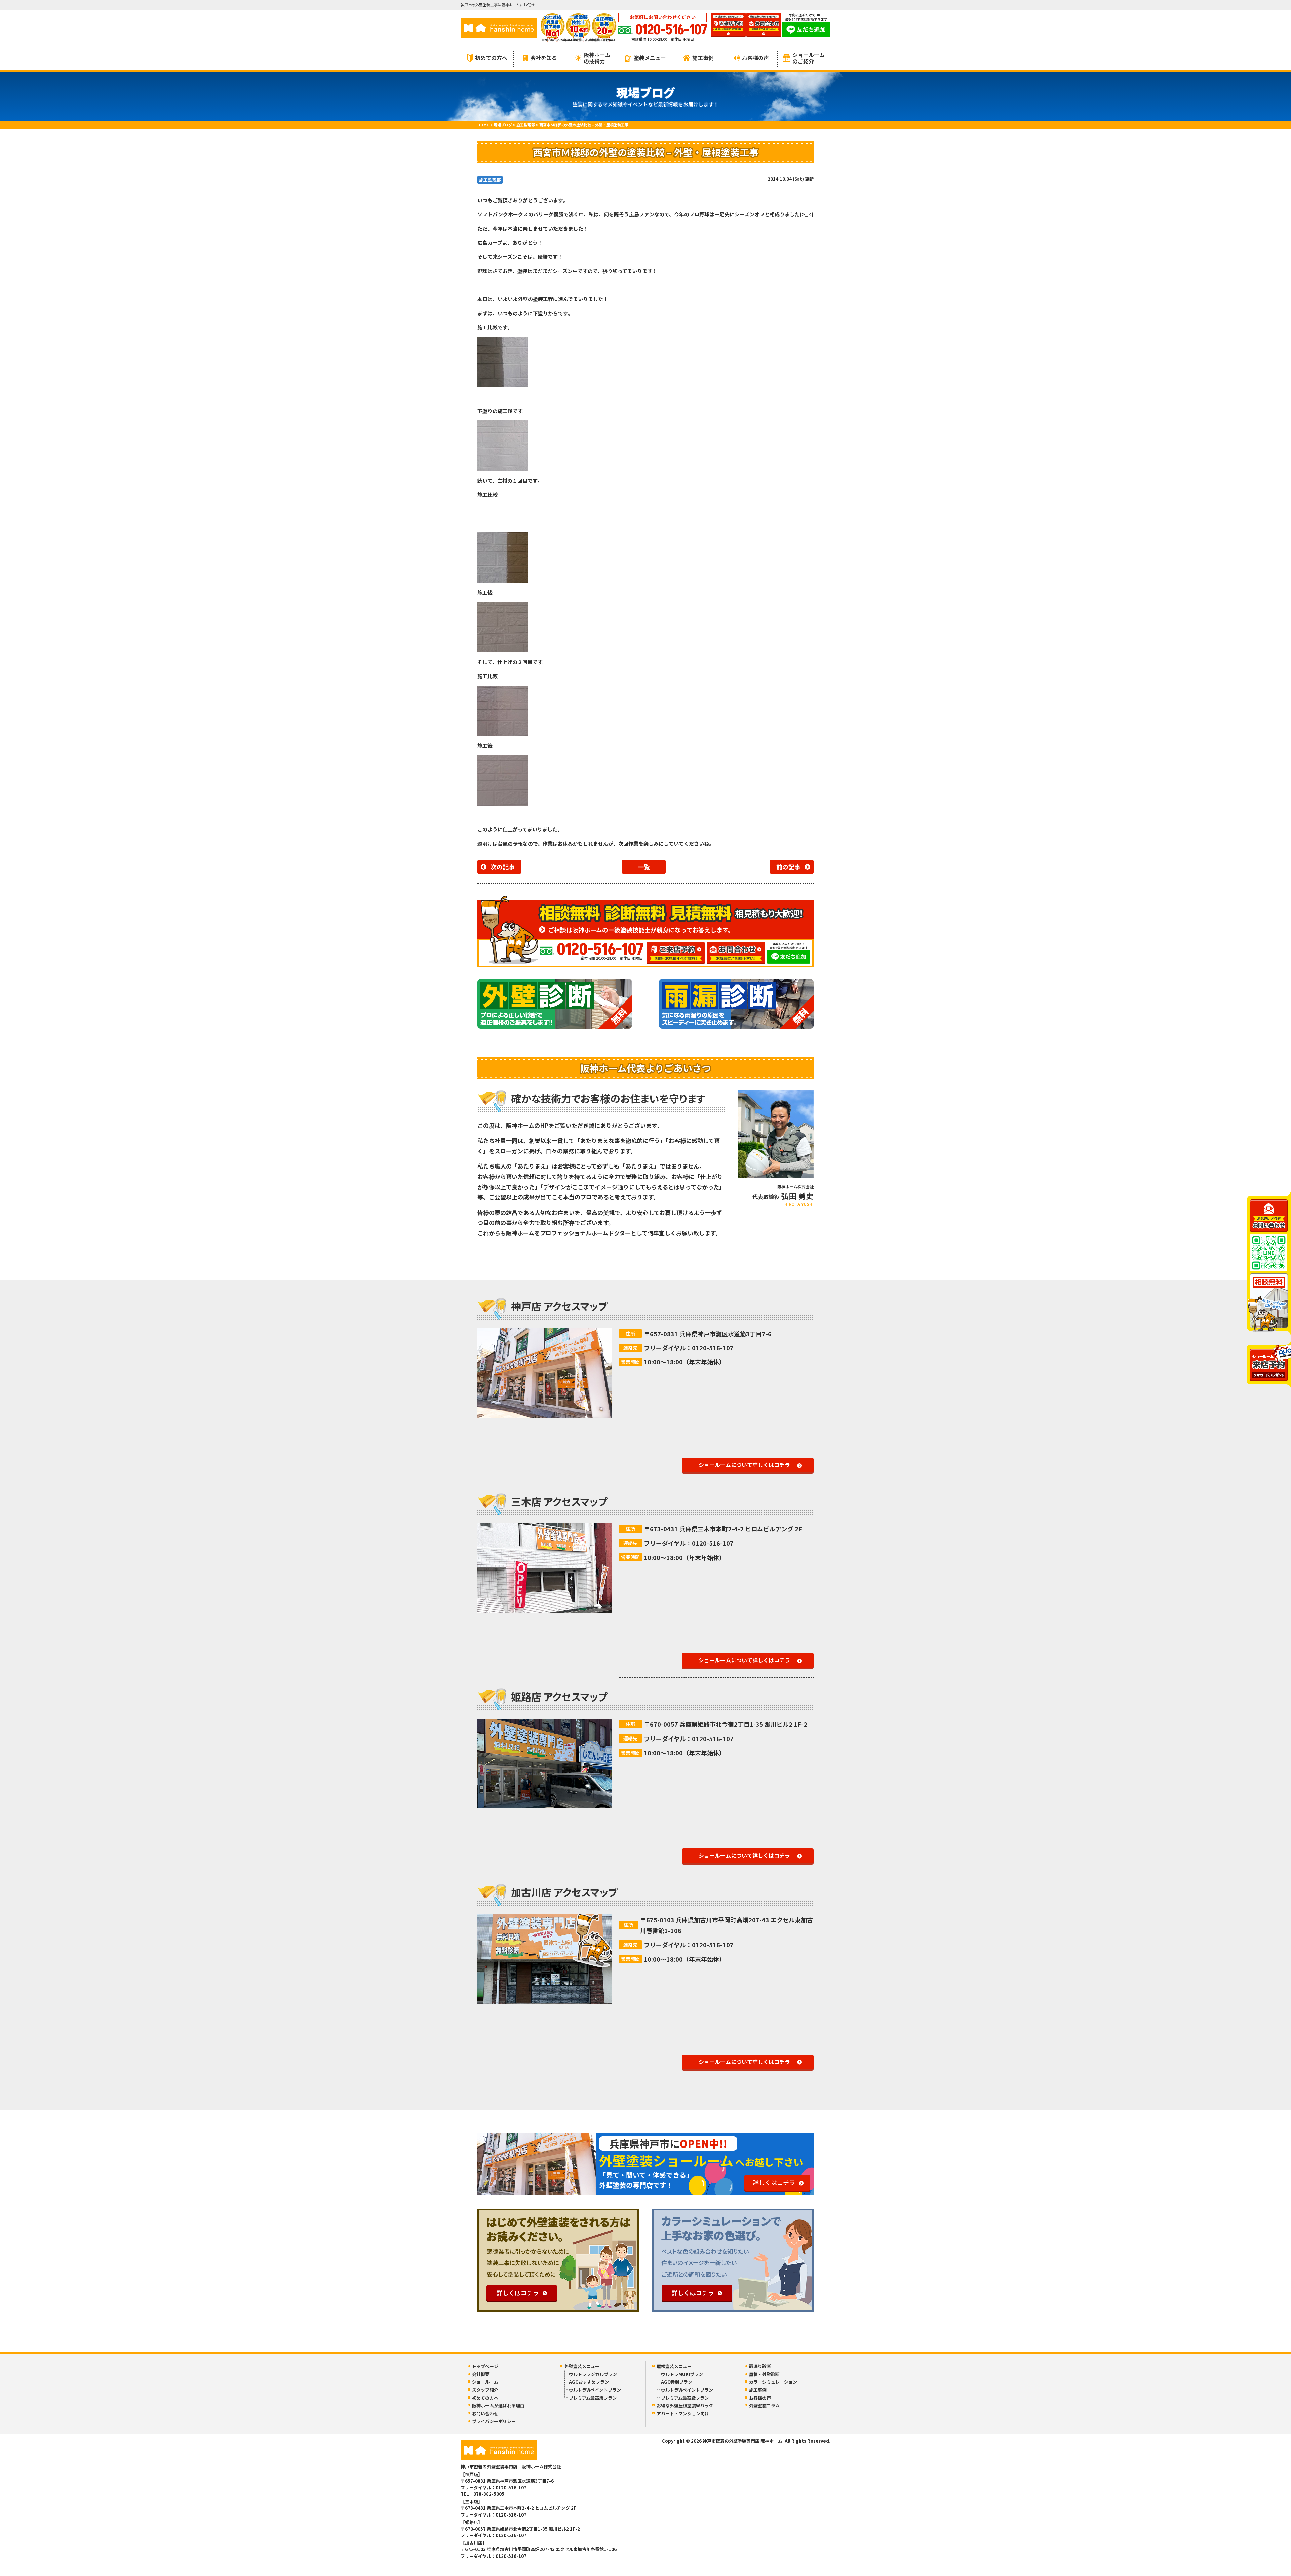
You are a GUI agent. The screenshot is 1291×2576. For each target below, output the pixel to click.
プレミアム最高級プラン (593, 2398)
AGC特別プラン (677, 2382)
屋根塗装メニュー (674, 2366)
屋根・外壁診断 (764, 2374)
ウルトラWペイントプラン (595, 2390)
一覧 (644, 867)
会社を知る (544, 58)
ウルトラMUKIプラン (682, 2374)
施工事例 (703, 58)
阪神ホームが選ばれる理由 (498, 2405)
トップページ (485, 2366)
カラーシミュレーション (773, 2382)
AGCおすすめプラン (589, 2382)
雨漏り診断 (760, 2366)
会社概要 (481, 2374)
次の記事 (503, 867)
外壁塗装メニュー (582, 2366)
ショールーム (485, 2382)
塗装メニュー (650, 58)
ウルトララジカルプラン (593, 2374)
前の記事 (788, 867)
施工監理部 (490, 180)
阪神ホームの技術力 (597, 58)
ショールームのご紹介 (809, 58)
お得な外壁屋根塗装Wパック (685, 2405)
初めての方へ (491, 58)
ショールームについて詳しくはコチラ (744, 1465)
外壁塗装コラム (764, 2405)
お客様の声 (755, 58)
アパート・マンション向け (683, 2414)
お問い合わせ (485, 2414)
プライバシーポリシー (494, 2421)
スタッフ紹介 (485, 2390)
